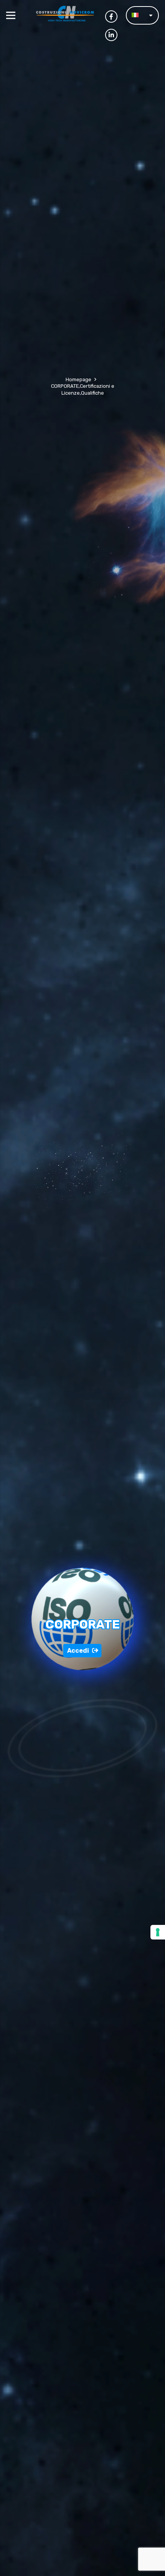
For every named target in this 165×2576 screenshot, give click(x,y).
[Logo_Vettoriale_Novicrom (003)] (67, 15)
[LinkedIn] (111, 35)
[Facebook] (111, 17)
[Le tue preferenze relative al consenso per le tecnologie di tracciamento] (158, 1932)
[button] (142, 16)
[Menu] (11, 15)
